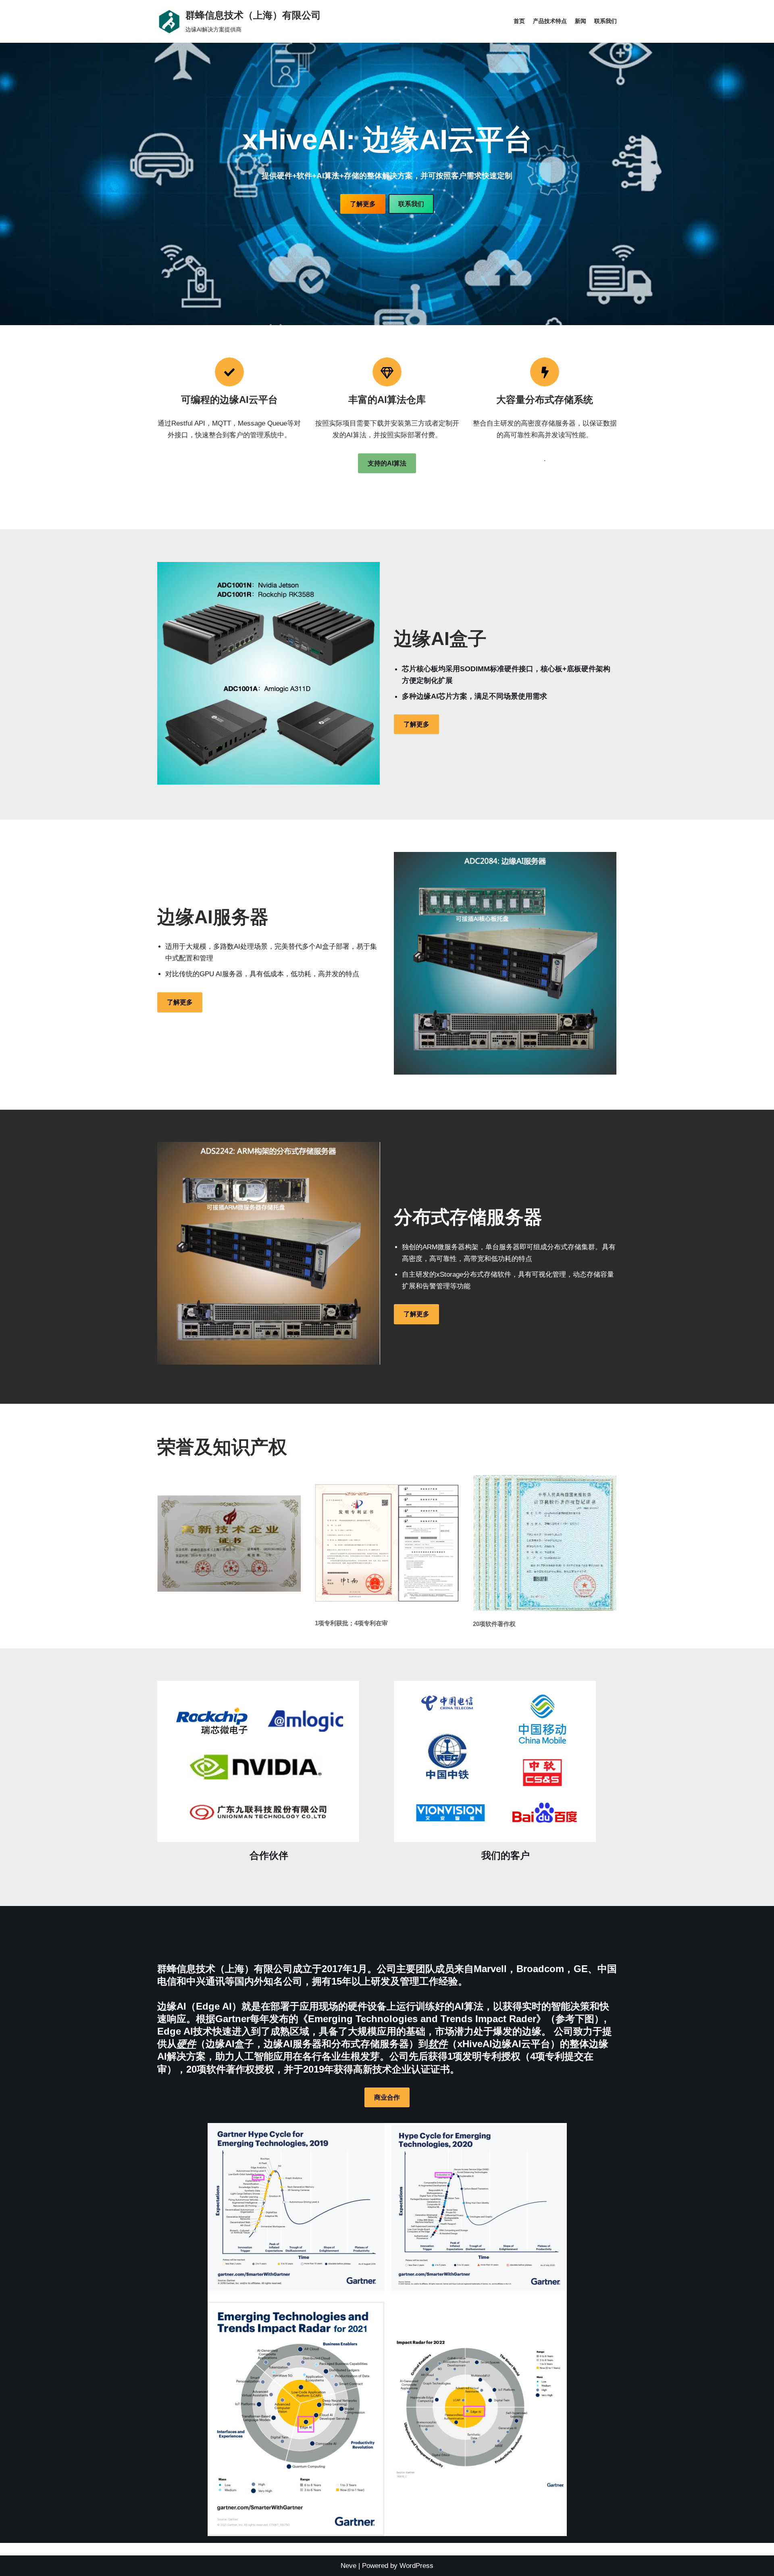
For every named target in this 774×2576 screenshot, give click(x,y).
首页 (519, 21)
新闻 (580, 21)
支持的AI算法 (387, 463)
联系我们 (605, 21)
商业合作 (387, 2097)
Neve (349, 2566)
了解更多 (363, 204)
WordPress (416, 2566)
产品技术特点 (550, 21)
